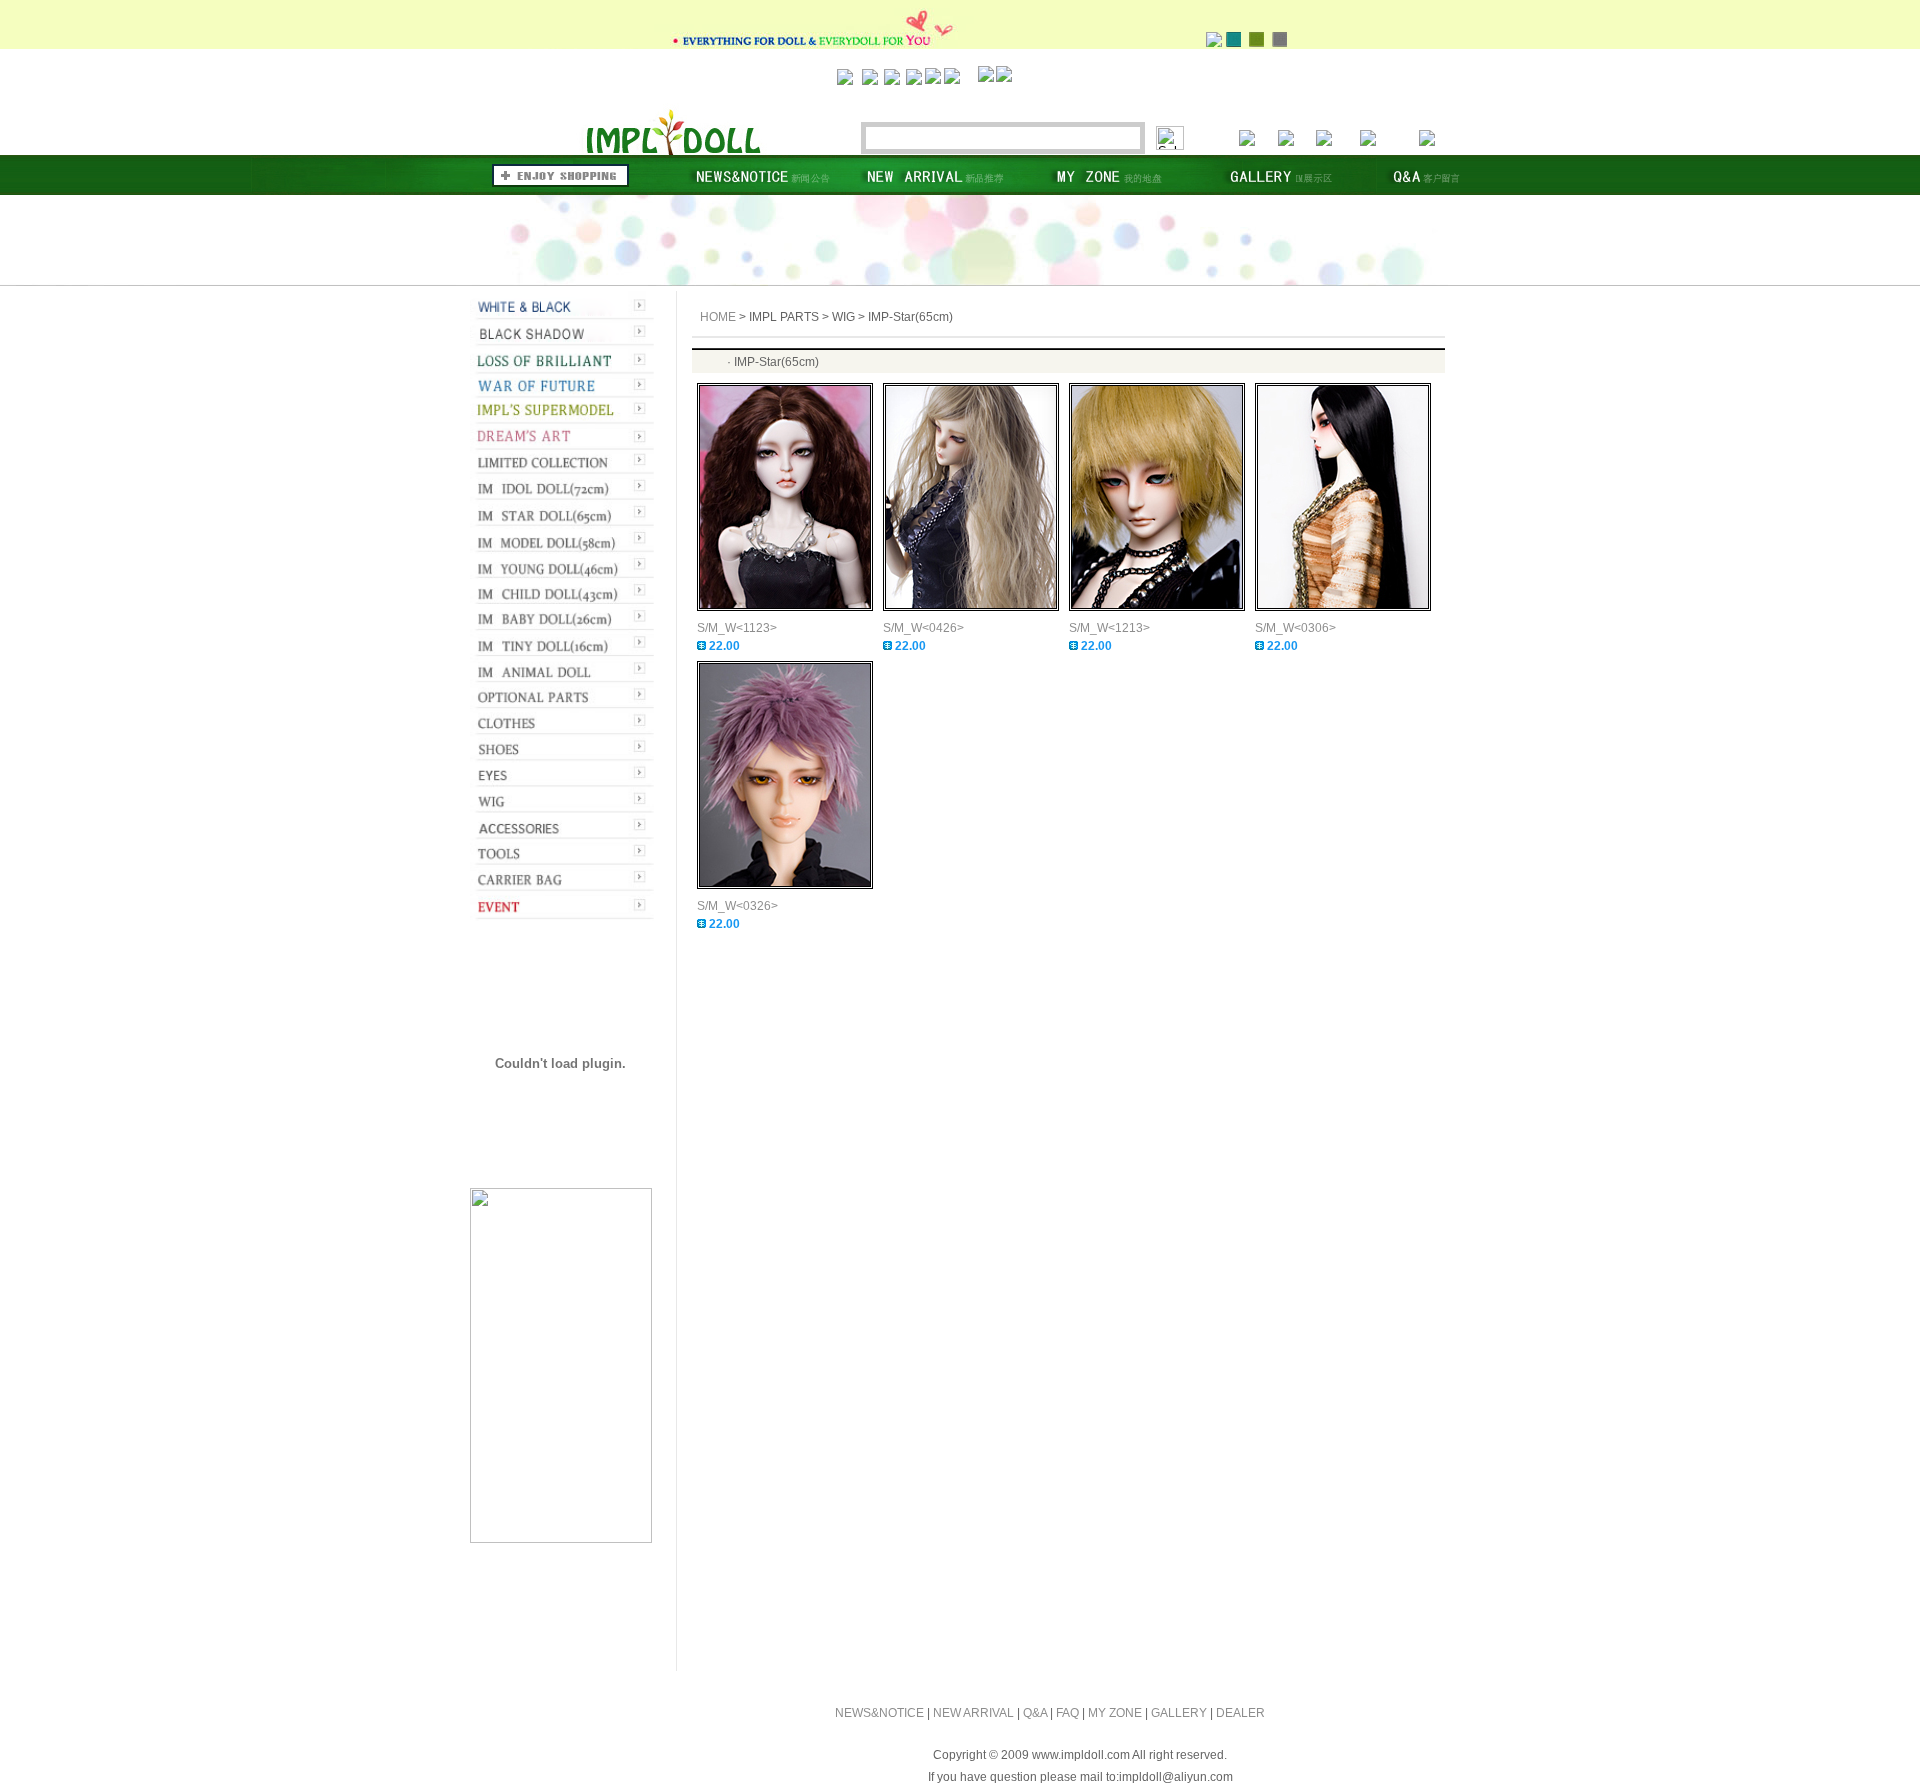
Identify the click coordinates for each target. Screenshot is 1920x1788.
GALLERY (1179, 1713)
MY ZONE (1115, 1713)
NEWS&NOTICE (879, 1713)
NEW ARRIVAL (973, 1713)
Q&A (1035, 1713)
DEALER (1240, 1713)
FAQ (1067, 1713)
